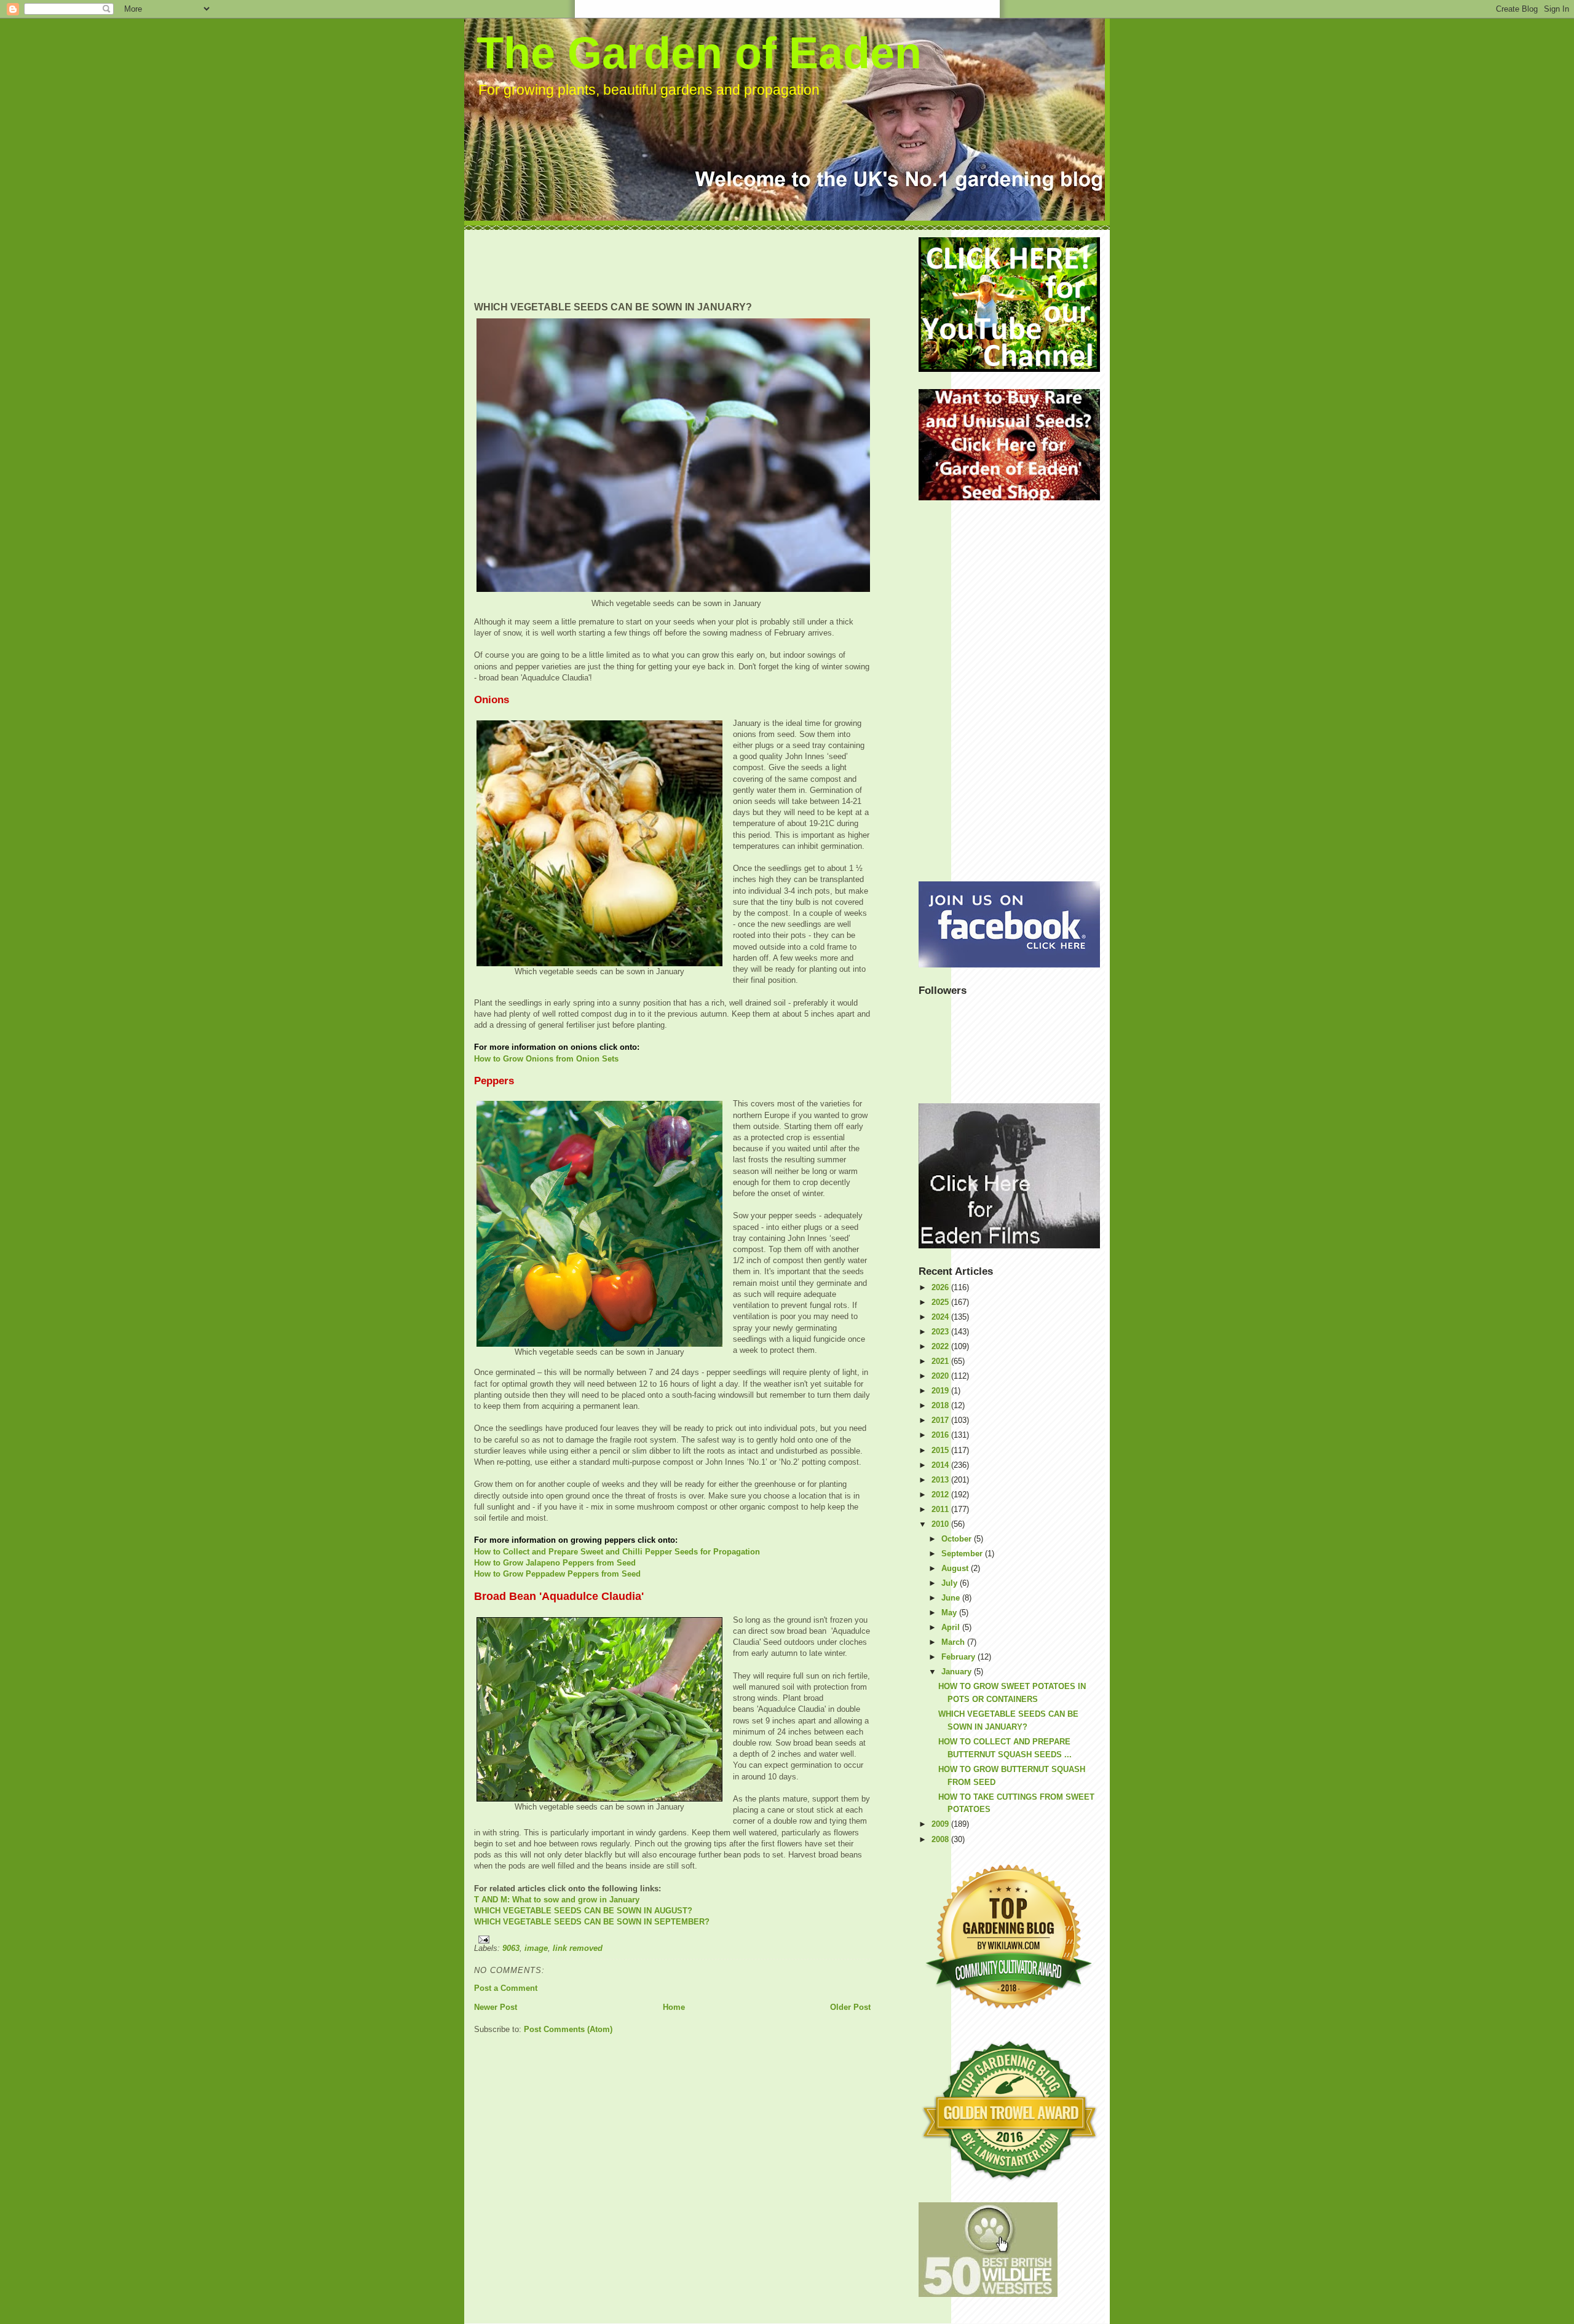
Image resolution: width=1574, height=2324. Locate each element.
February (959, 1657)
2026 (941, 1287)
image (536, 1948)
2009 (941, 1824)
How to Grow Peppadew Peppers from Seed (557, 1574)
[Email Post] (672, 1940)
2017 (941, 1420)
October (958, 1539)
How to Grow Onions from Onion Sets (546, 1059)
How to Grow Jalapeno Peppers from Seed (555, 1563)
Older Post (850, 2007)
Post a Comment (506, 1988)
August (956, 1568)
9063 (511, 1948)
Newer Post (496, 2007)
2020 (941, 1376)
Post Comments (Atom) (568, 2029)
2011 (941, 1509)
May (950, 1613)
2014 (941, 1465)
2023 (941, 1332)
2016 (941, 1435)
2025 (941, 1302)
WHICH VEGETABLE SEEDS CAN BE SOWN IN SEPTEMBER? (592, 1922)
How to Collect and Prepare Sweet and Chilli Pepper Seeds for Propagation (617, 1552)
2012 (941, 1495)
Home (674, 2007)
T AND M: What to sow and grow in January (557, 1900)
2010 (941, 1524)
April (952, 1627)
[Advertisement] (698, 265)
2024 (941, 1317)
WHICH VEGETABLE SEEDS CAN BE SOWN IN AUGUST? (583, 1911)
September (963, 1554)
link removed (578, 1948)
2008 (941, 1839)
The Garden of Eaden (699, 53)
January (958, 1672)
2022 (941, 1346)
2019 (941, 1391)
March (954, 1642)
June (952, 1598)
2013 (941, 1480)
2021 (941, 1361)
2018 (941, 1405)
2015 (941, 1450)
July (951, 1583)
